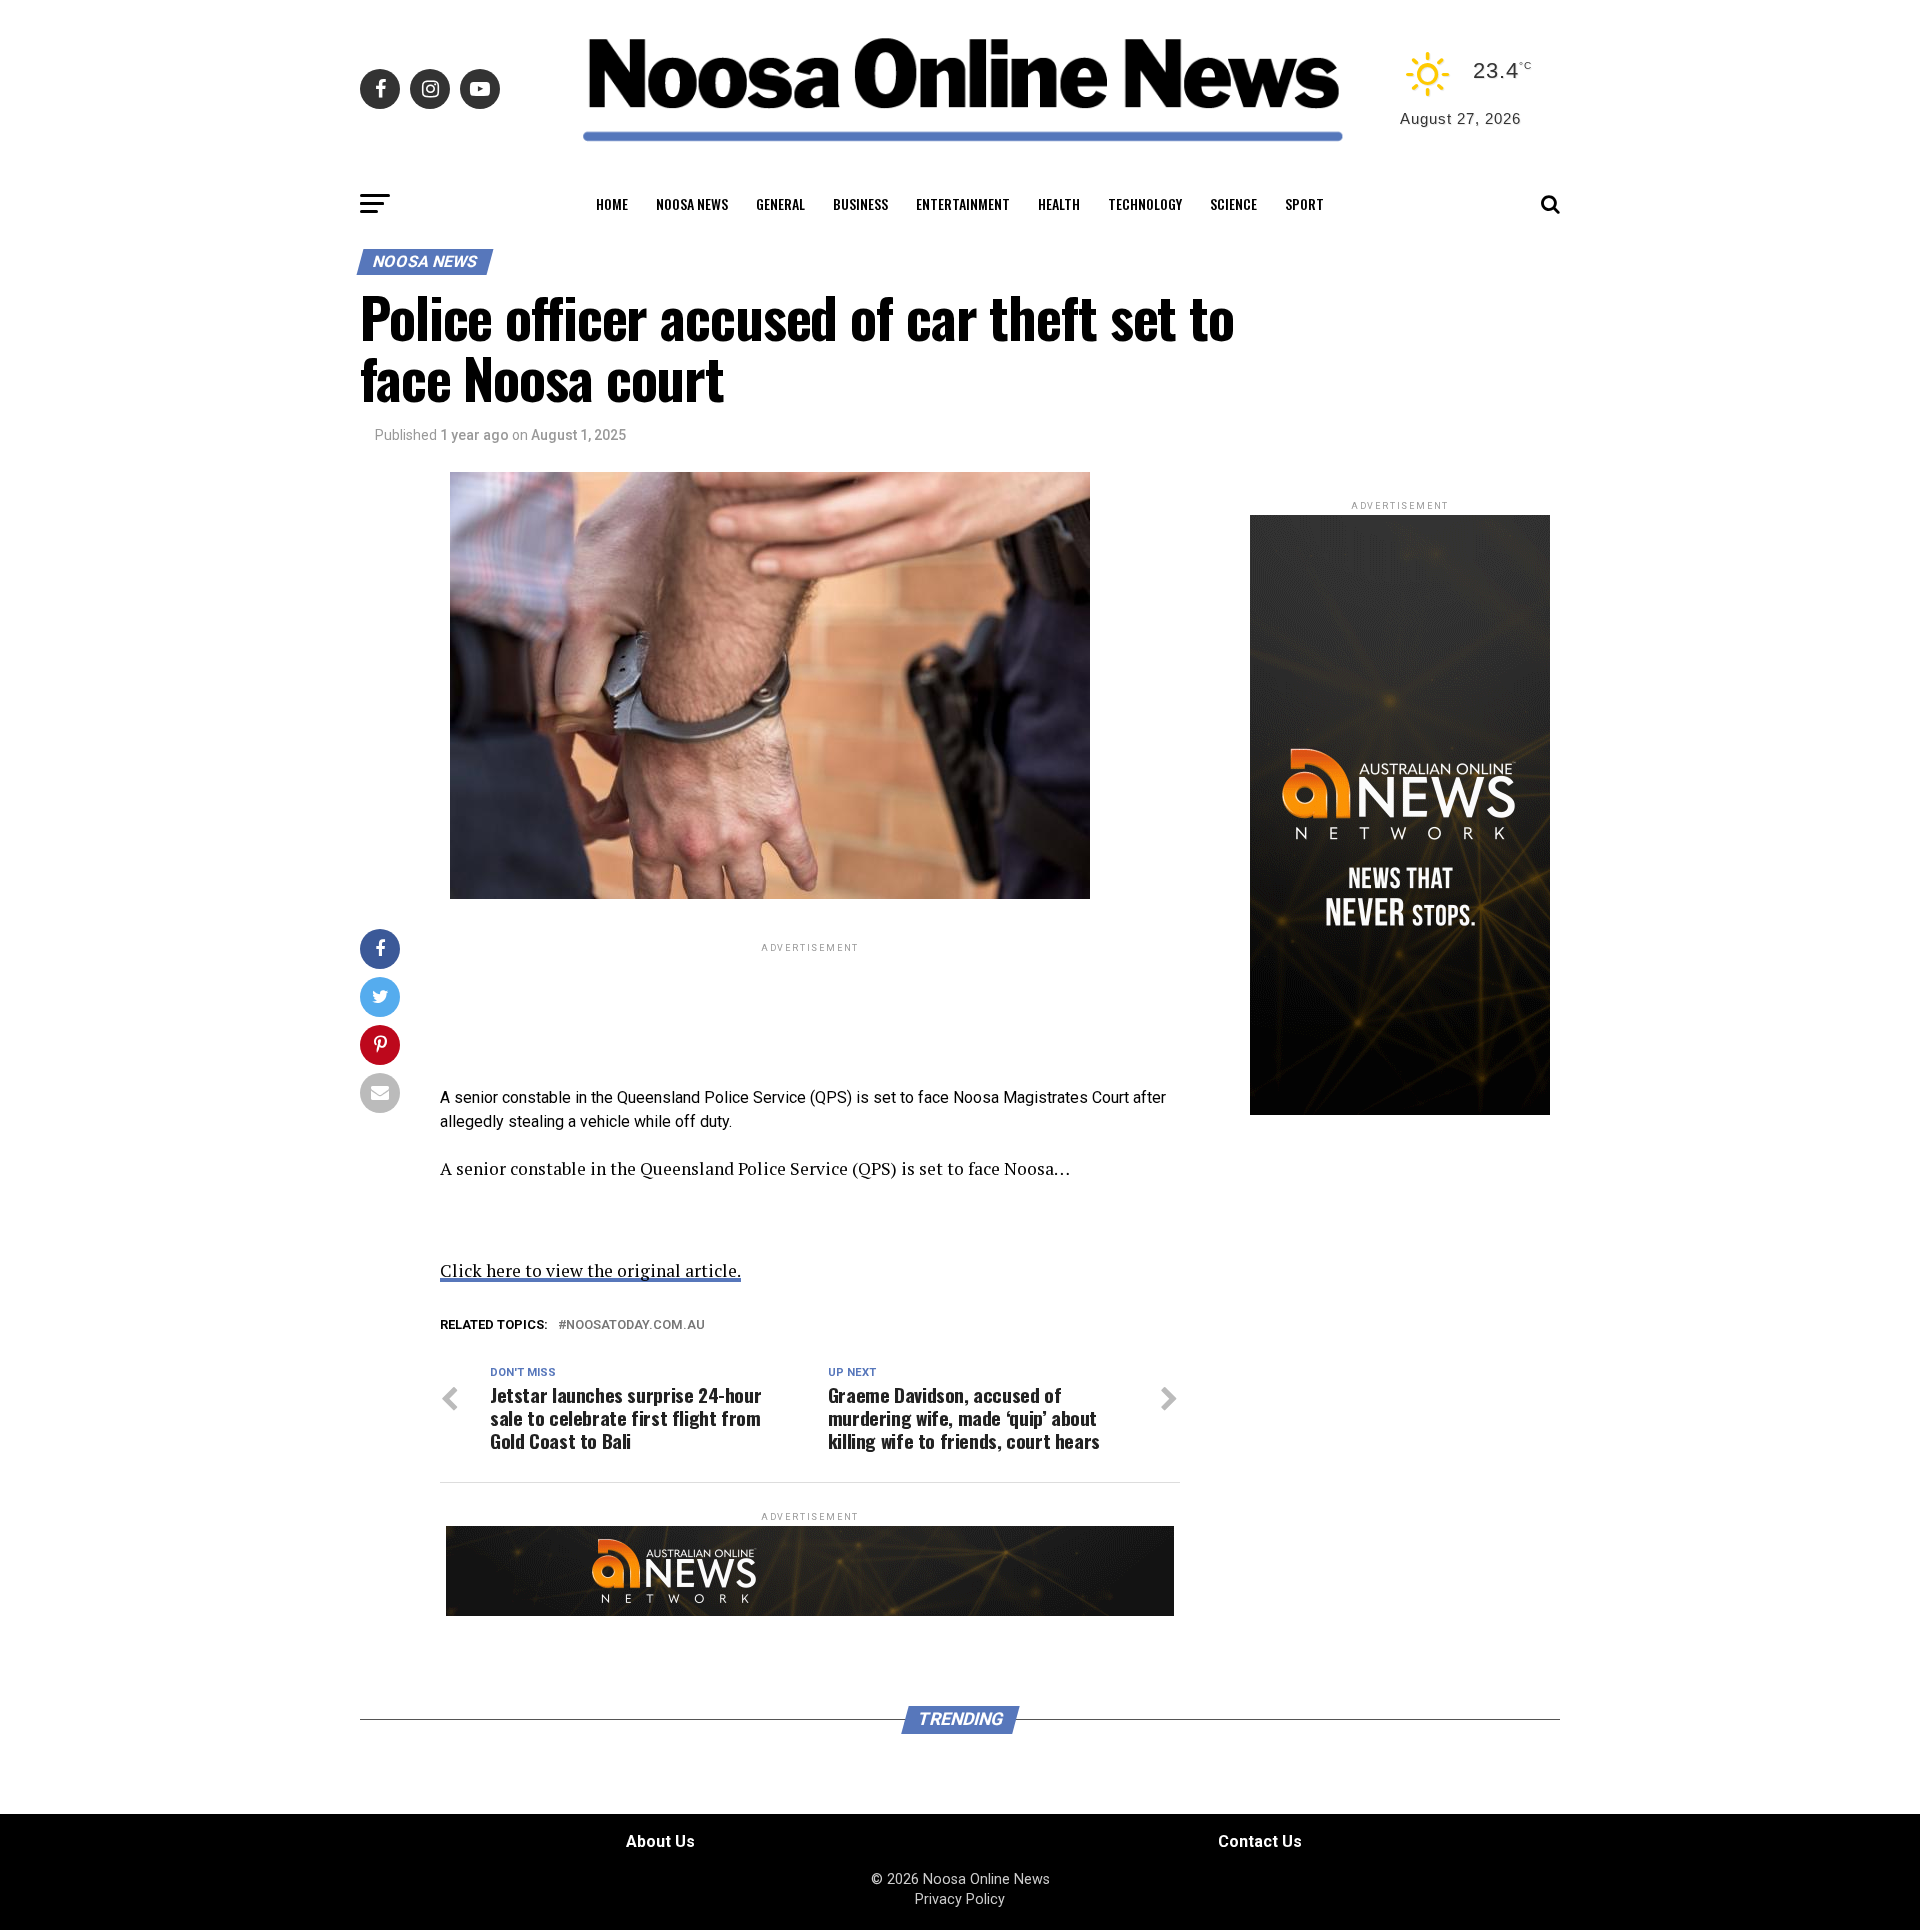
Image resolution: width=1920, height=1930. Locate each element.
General (780, 203)
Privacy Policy (960, 1899)
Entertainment (963, 203)
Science (1233, 203)
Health (1059, 203)
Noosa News (692, 203)
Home (612, 203)
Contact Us (1260, 1841)
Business (860, 203)
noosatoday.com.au (635, 1325)
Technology (1145, 203)
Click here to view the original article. (590, 1270)
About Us (660, 1841)
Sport (1304, 203)
